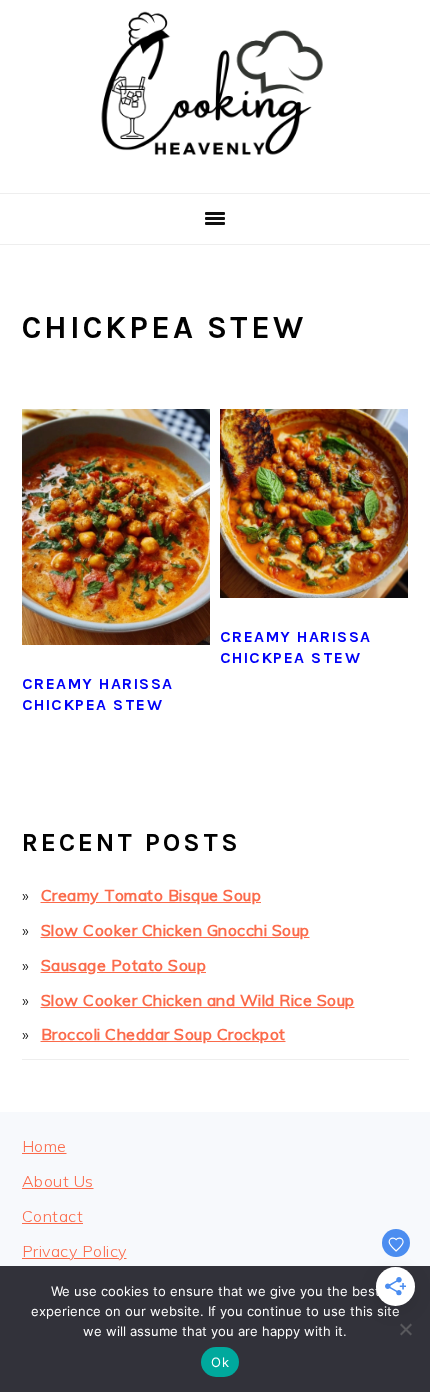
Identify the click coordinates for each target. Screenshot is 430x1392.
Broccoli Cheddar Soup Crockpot (163, 1034)
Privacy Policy (74, 1251)
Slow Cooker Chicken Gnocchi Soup (175, 930)
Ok (220, 1362)
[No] (405, 1329)
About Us (58, 1181)
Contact (53, 1216)
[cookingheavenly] (215, 168)
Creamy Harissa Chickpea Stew (98, 694)
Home (44, 1146)
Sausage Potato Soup (124, 965)
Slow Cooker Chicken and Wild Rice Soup (198, 1000)
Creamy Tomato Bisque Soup (151, 895)
